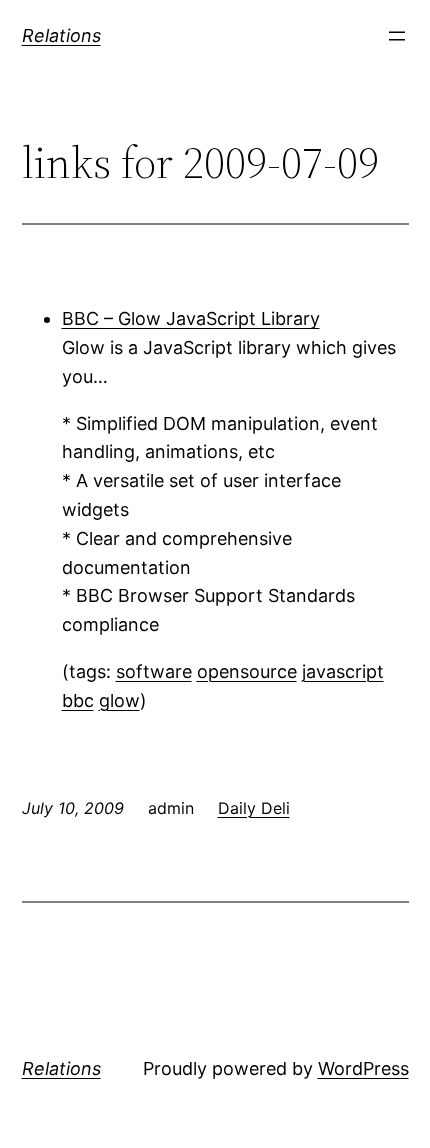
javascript (343, 671)
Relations (61, 35)
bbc (78, 700)
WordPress (363, 1068)
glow (119, 700)
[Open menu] (397, 36)
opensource (247, 671)
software (154, 671)
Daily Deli (254, 808)
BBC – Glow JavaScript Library (191, 318)
